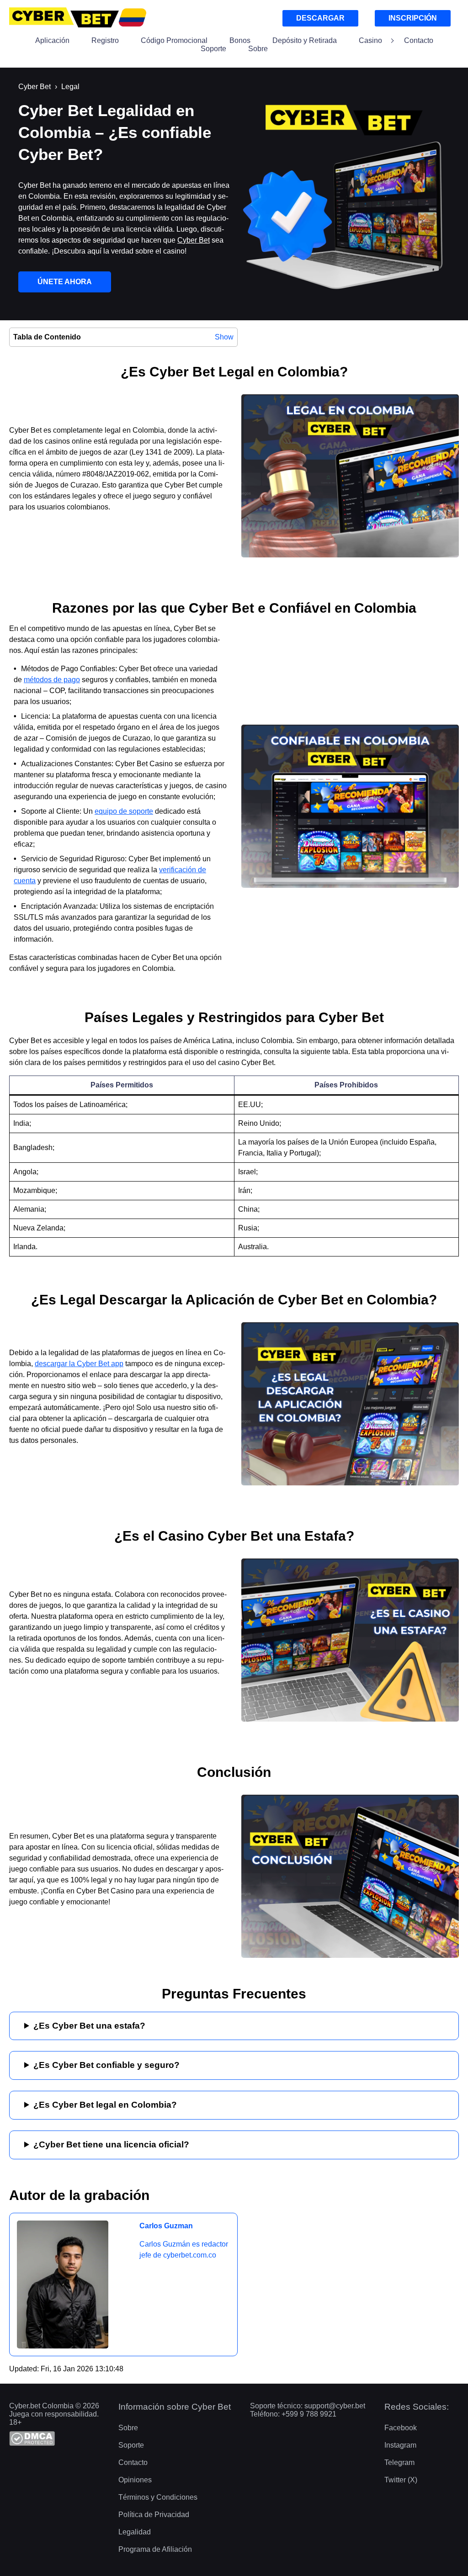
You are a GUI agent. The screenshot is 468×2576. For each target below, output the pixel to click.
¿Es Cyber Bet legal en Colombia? (105, 2105)
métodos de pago (52, 680)
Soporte (213, 49)
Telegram (399, 2462)
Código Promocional (174, 40)
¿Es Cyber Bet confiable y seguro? (106, 2065)
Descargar (320, 18)
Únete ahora (65, 282)
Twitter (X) (401, 2480)
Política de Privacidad (154, 2515)
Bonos (240, 40)
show (224, 337)
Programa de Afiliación (155, 2549)
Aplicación (52, 40)
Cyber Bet (194, 240)
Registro (105, 40)
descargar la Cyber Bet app (79, 1364)
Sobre (258, 49)
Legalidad (135, 2532)
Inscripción (413, 18)
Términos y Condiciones (158, 2497)
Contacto (419, 40)
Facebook (401, 2428)
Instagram (400, 2445)
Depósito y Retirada (305, 40)
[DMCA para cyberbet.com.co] (59, 2439)
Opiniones (135, 2480)
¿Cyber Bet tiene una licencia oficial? (111, 2144)
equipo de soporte (124, 811)
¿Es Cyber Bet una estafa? (89, 2026)
